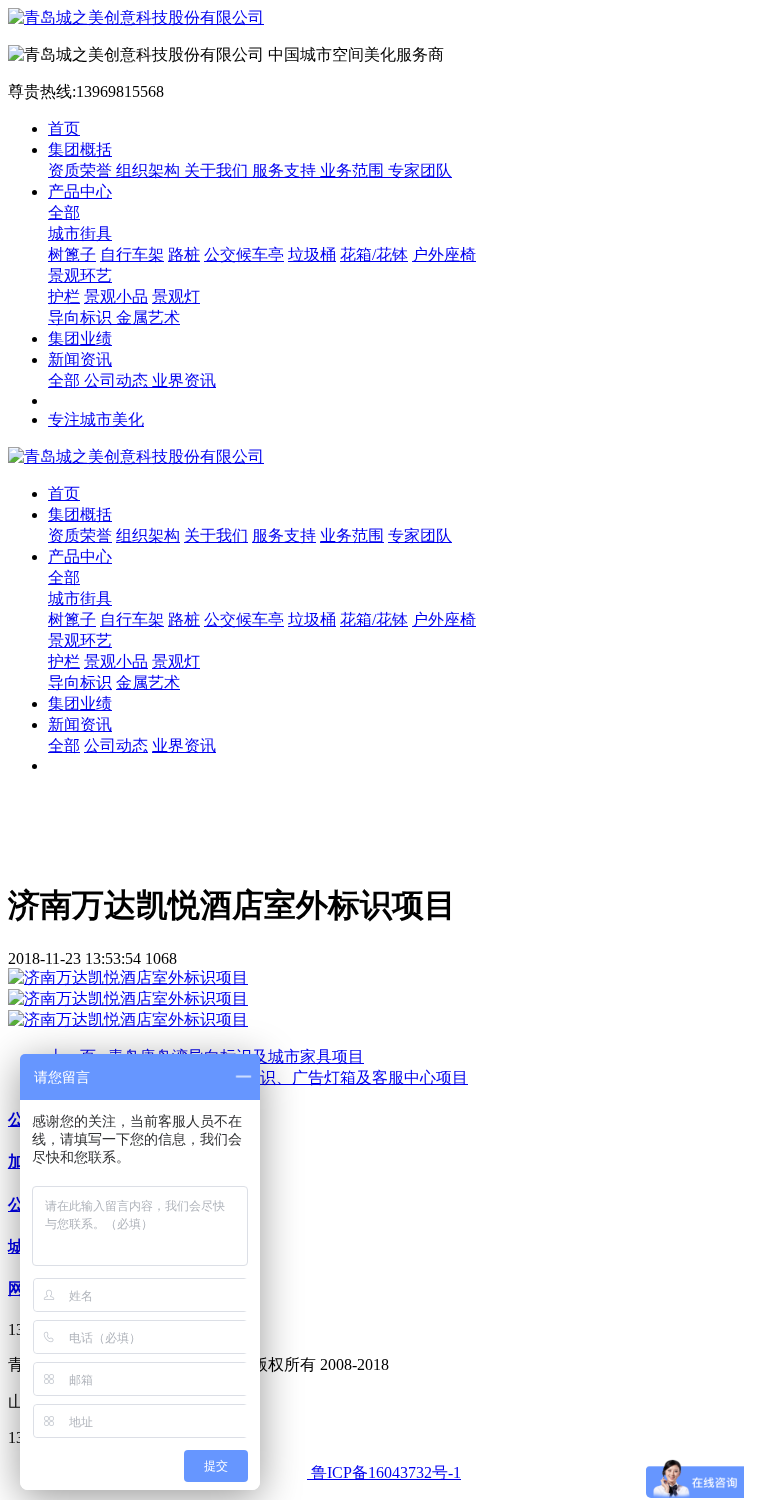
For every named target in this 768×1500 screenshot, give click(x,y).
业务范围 (354, 170)
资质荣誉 (82, 170)
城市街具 (80, 233)
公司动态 (118, 380)
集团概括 (80, 149)
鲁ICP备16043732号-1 (384, 1472)
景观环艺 (80, 275)
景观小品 (116, 296)
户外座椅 (444, 254)
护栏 (64, 296)
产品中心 (80, 191)
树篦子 (72, 254)
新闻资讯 (80, 359)
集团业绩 (80, 338)
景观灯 (176, 296)
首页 (64, 128)
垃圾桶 (312, 254)
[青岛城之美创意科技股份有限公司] (384, 18)
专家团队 (420, 170)
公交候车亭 (244, 254)
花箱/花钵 (374, 254)
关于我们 (218, 170)
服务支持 (286, 170)
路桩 (184, 254)
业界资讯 (184, 380)
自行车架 (132, 254)
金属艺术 (148, 317)
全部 (64, 212)
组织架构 (150, 170)
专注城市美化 (96, 419)
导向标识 (82, 317)
